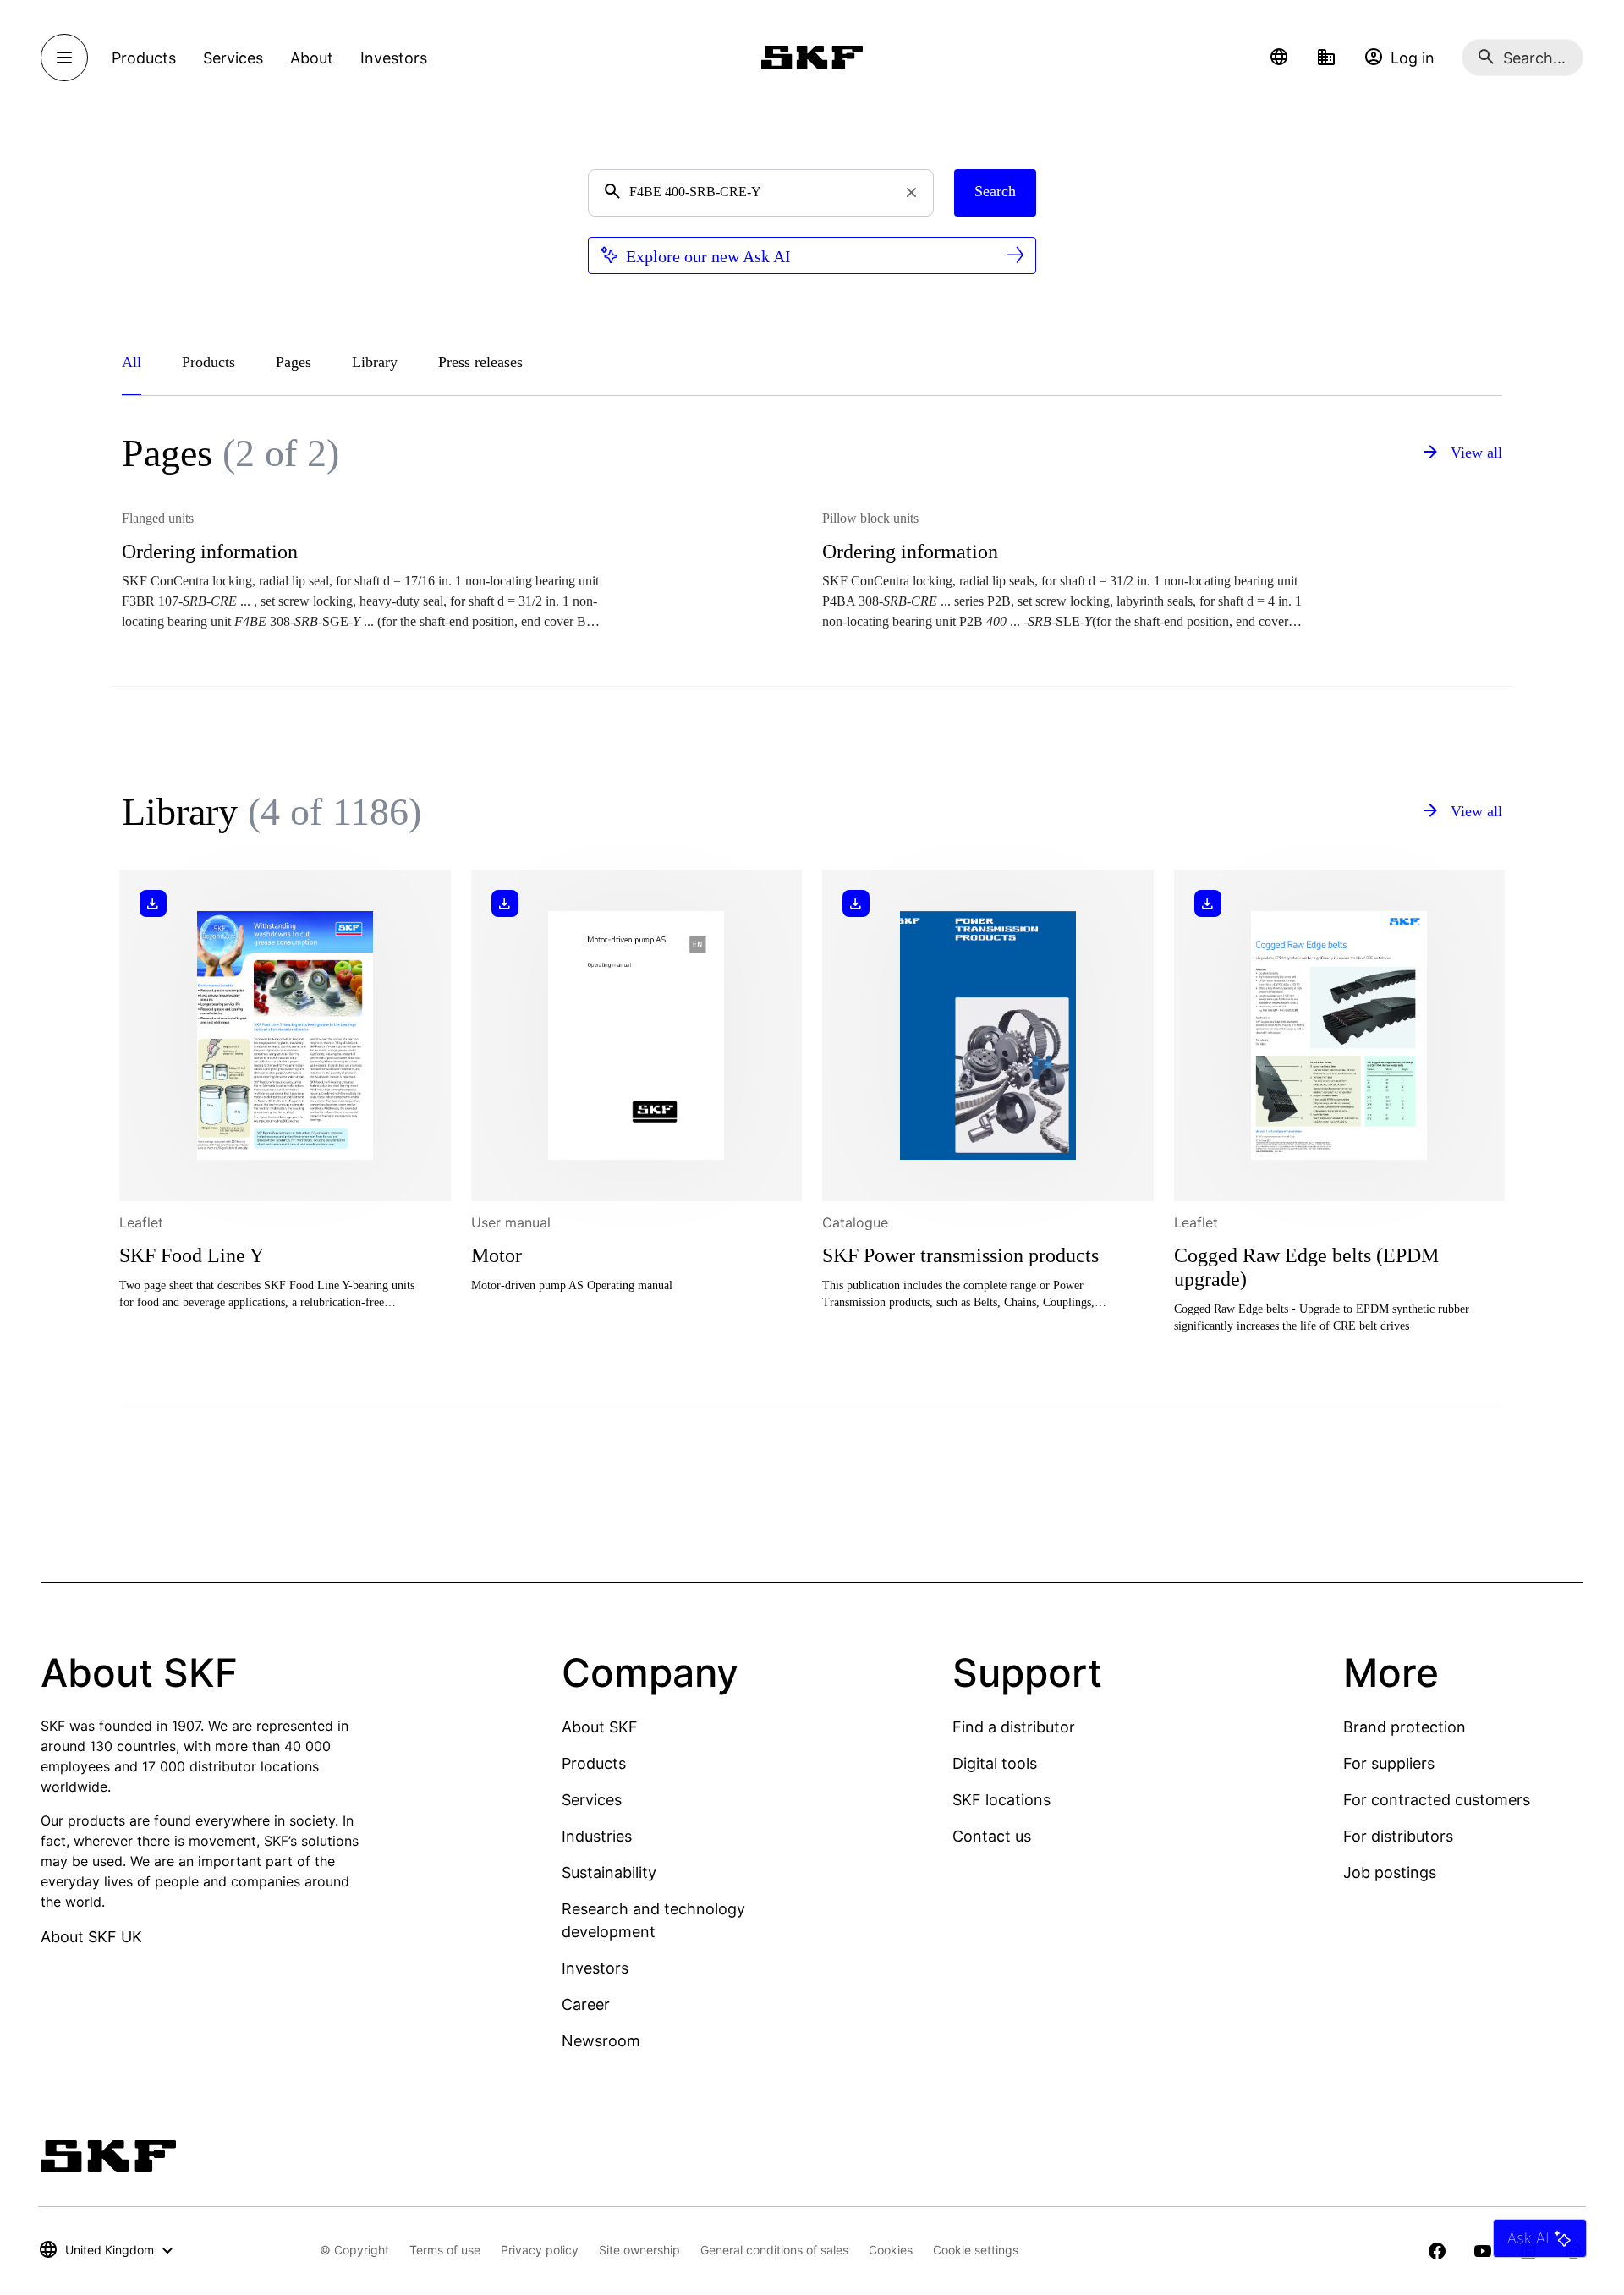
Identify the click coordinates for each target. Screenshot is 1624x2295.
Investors (595, 1968)
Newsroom (601, 2041)
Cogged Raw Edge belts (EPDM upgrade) (1306, 1267)
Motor (497, 1255)
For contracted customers (1437, 1800)
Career (586, 2004)
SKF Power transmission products (960, 1255)
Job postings (1390, 1872)
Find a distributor (1014, 1727)
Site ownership (639, 2250)
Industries (597, 1836)
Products (594, 1763)
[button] (1279, 58)
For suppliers (1389, 1763)
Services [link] (233, 58)
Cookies (891, 2250)
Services (592, 1800)
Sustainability (609, 1872)
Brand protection (1405, 1727)
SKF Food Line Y (192, 1255)
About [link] (312, 58)
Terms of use (445, 2250)
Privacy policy (540, 2250)
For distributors (1398, 1836)
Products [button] (144, 58)
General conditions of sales (774, 2250)
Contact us (992, 1836)
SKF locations (1001, 1800)
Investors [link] (394, 58)
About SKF (600, 1727)
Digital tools (995, 1763)
